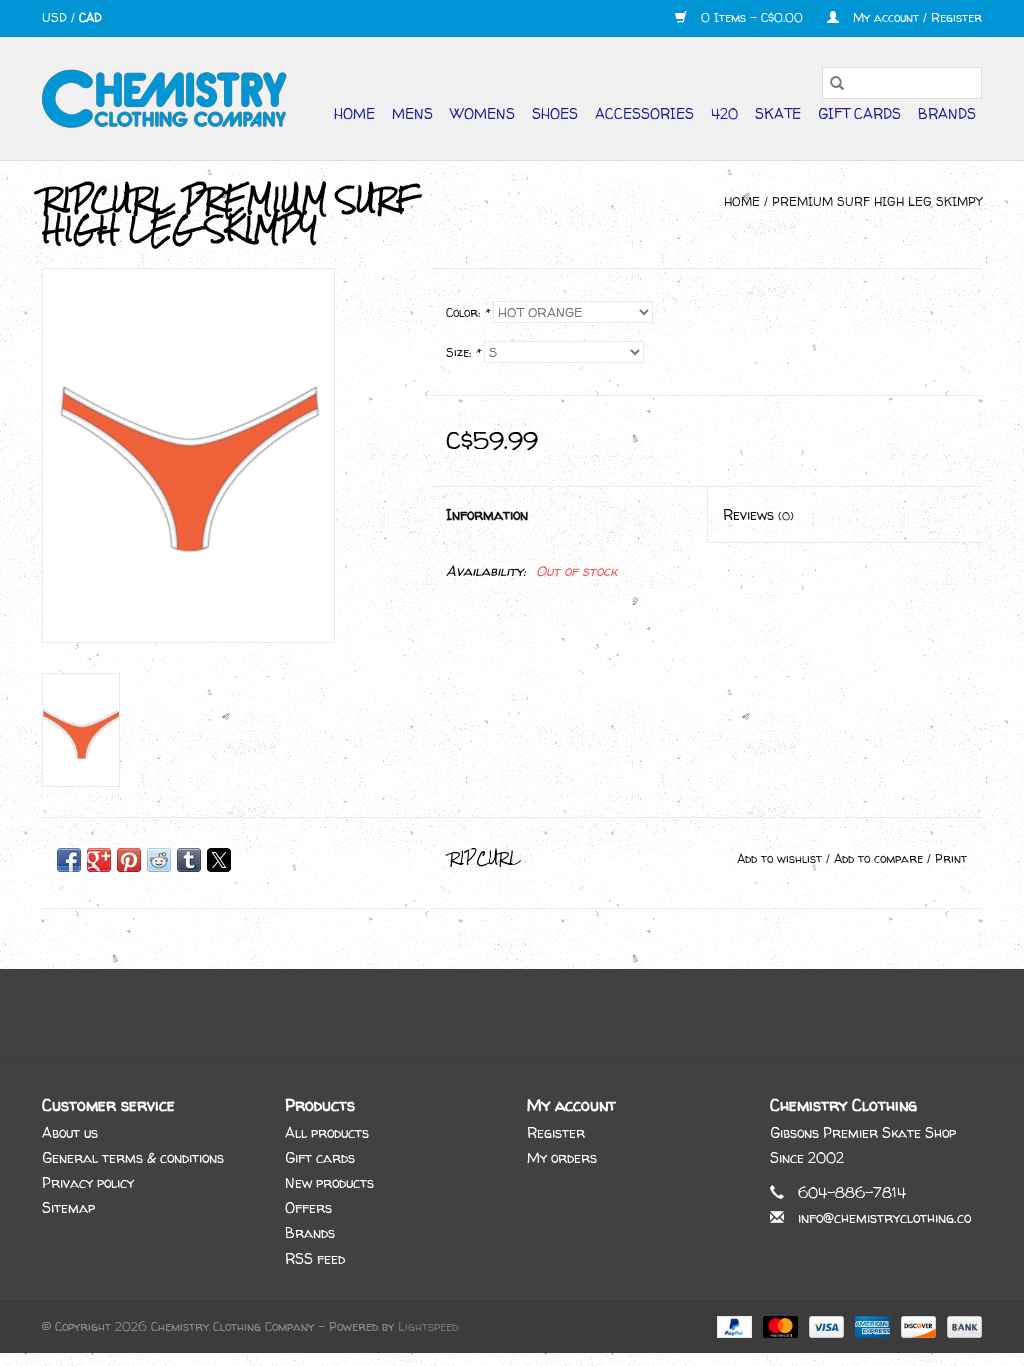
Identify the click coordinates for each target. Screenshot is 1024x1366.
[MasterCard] (779, 1325)
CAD (90, 17)
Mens (412, 113)
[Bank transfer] (961, 1325)
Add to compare (880, 858)
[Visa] (825, 1325)
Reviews (758, 514)
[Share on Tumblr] (189, 860)
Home (354, 113)
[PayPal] (733, 1325)
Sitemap (68, 1207)
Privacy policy (88, 1182)
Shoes (555, 113)
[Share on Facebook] (69, 860)
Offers (308, 1207)
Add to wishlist (781, 858)
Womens (482, 113)
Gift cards (859, 113)
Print (951, 858)
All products (327, 1132)
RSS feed (315, 1258)
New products (329, 1182)
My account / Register (915, 17)
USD (56, 17)
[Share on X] (219, 860)
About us (70, 1132)
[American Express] (871, 1325)
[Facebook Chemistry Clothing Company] (494, 1015)
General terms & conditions (133, 1157)
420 (724, 113)
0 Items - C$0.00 (752, 17)
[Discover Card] (917, 1325)
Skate (778, 113)
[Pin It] (129, 860)
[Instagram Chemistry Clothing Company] (530, 1015)
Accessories (644, 113)
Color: (467, 312)
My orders (562, 1157)
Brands (947, 113)
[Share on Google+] (99, 860)
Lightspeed (428, 1326)
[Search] (837, 83)
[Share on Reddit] (159, 860)
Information (487, 514)
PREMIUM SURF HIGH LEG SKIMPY (877, 201)
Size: (463, 352)
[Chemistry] (164, 98)
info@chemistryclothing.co (884, 1217)
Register (556, 1132)
